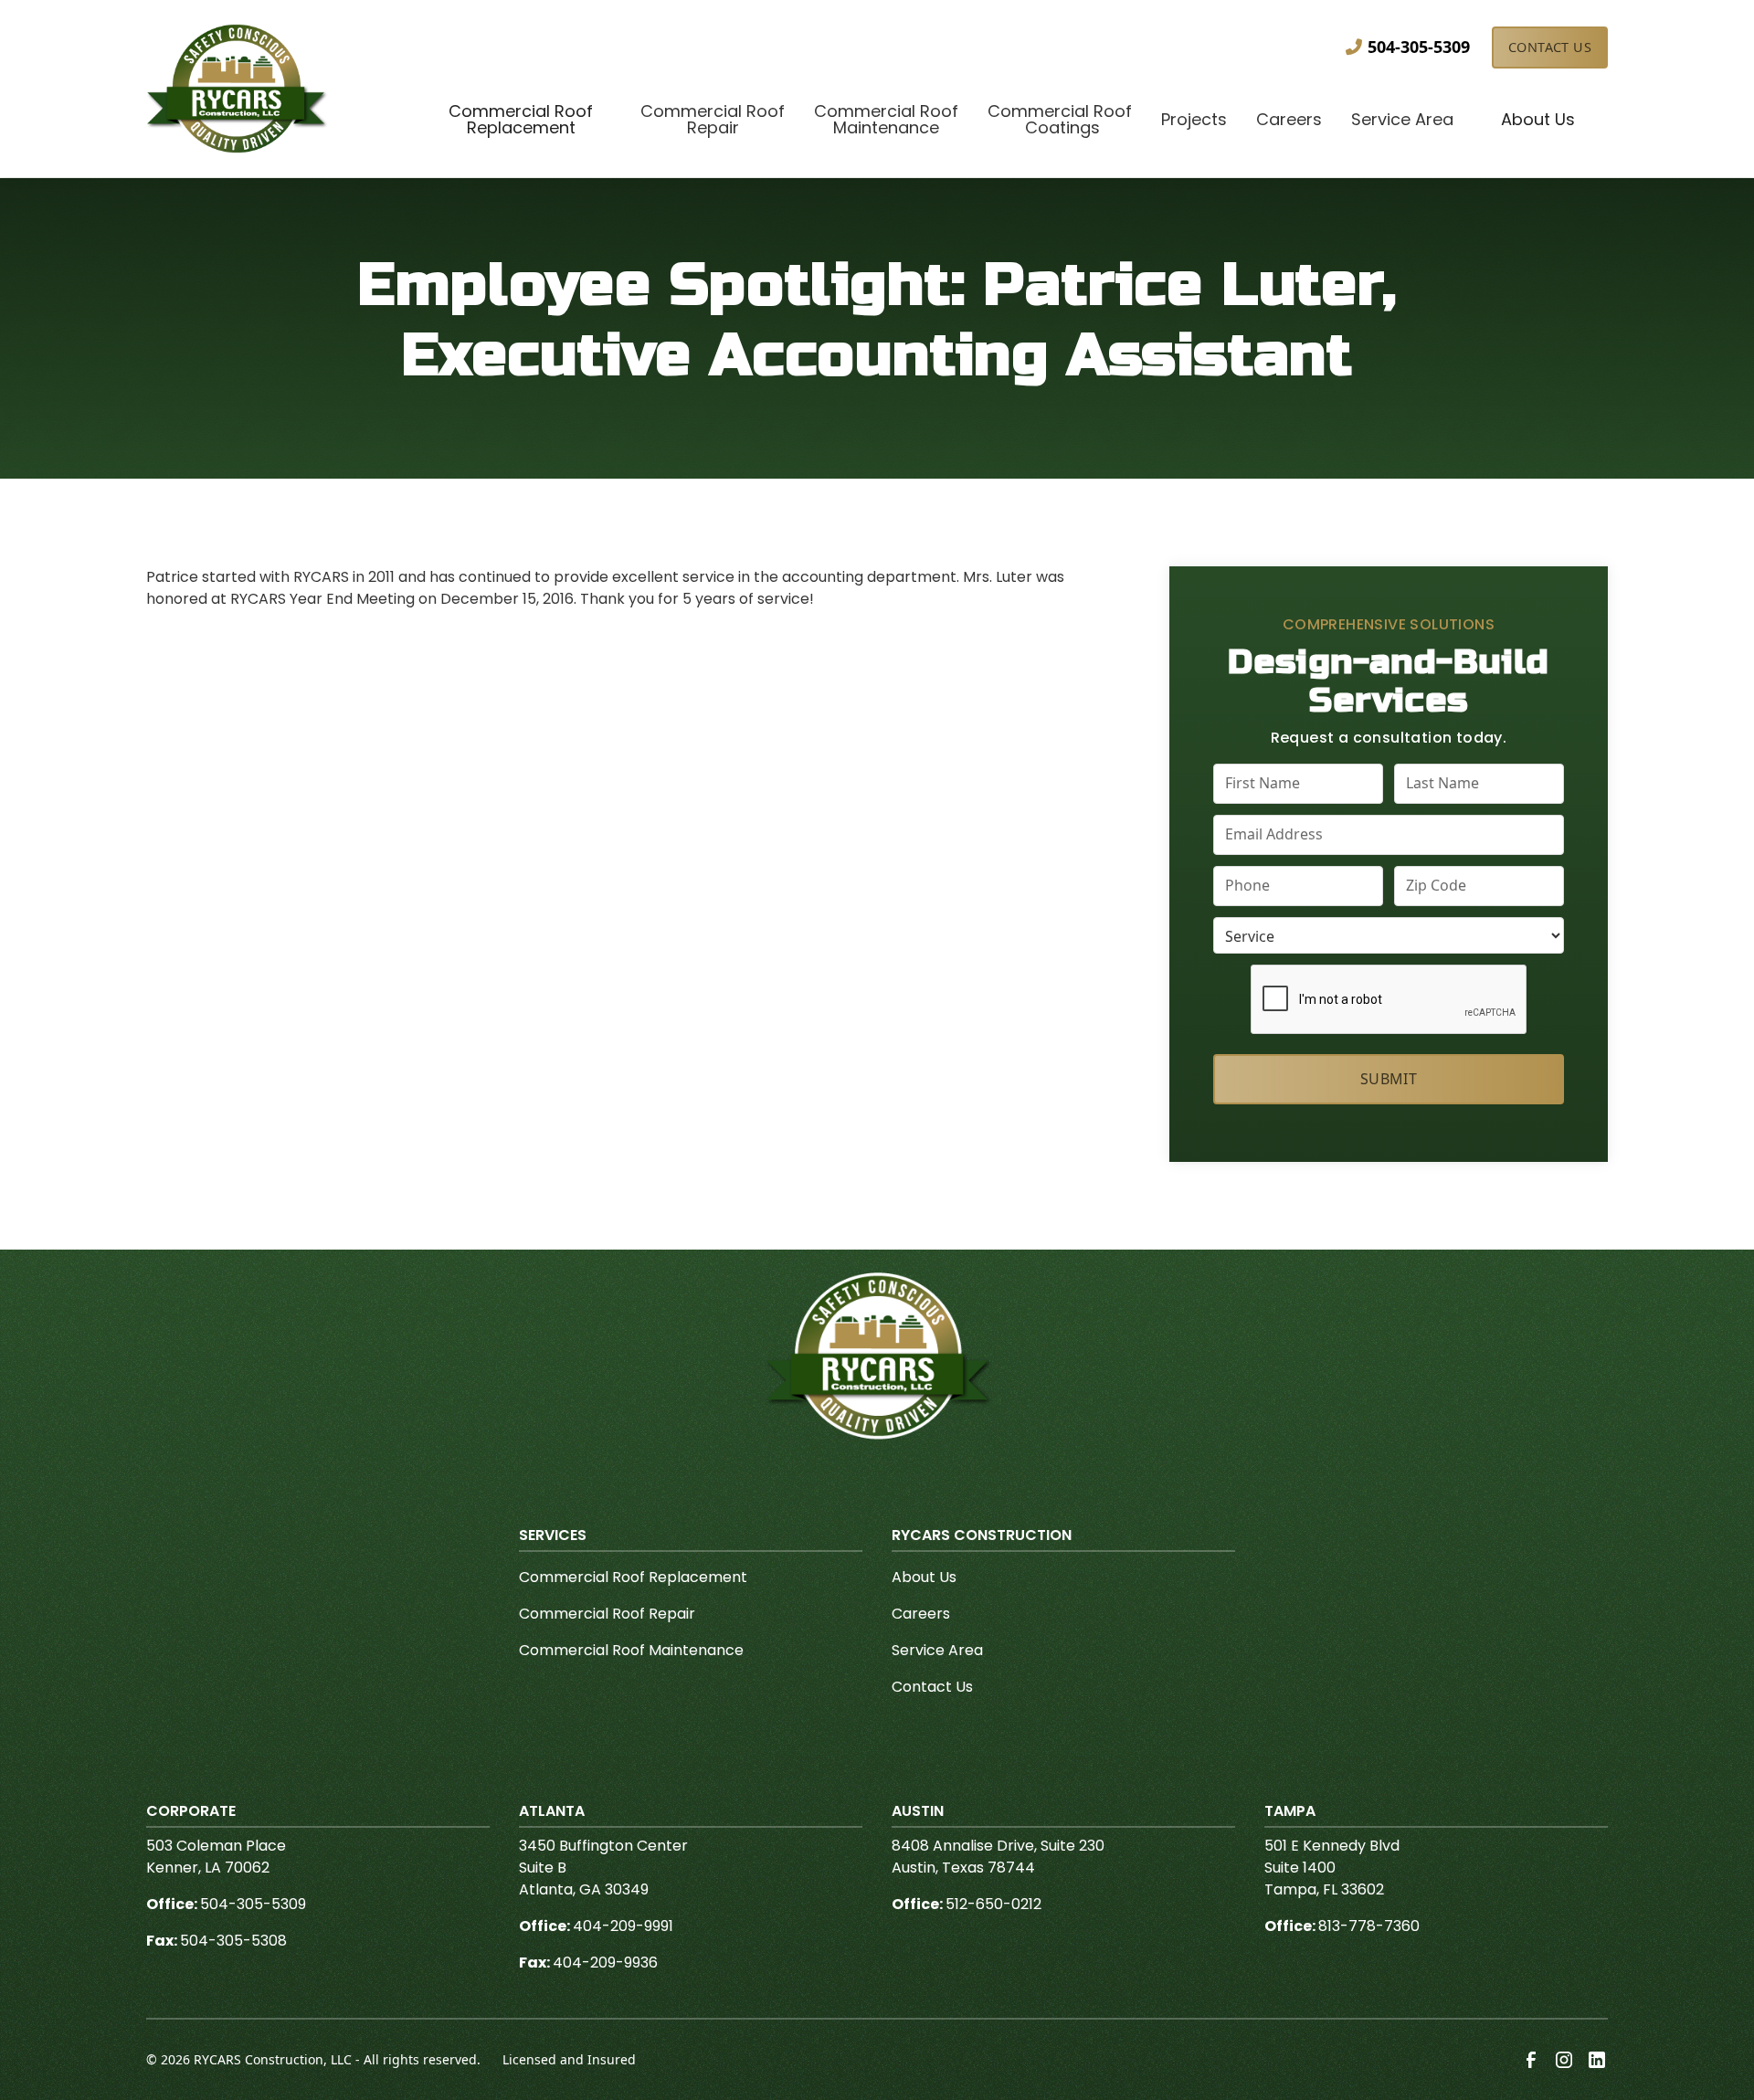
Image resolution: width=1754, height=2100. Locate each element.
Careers (921, 1614)
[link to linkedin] (1597, 2060)
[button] (521, 121)
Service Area (937, 1650)
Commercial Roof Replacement (633, 1577)
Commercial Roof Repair (607, 1614)
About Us (924, 1577)
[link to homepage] (238, 89)
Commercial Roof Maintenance (631, 1650)
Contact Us (1550, 47)
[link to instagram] (1564, 2060)
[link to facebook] (1531, 2060)
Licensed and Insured (569, 2059)
